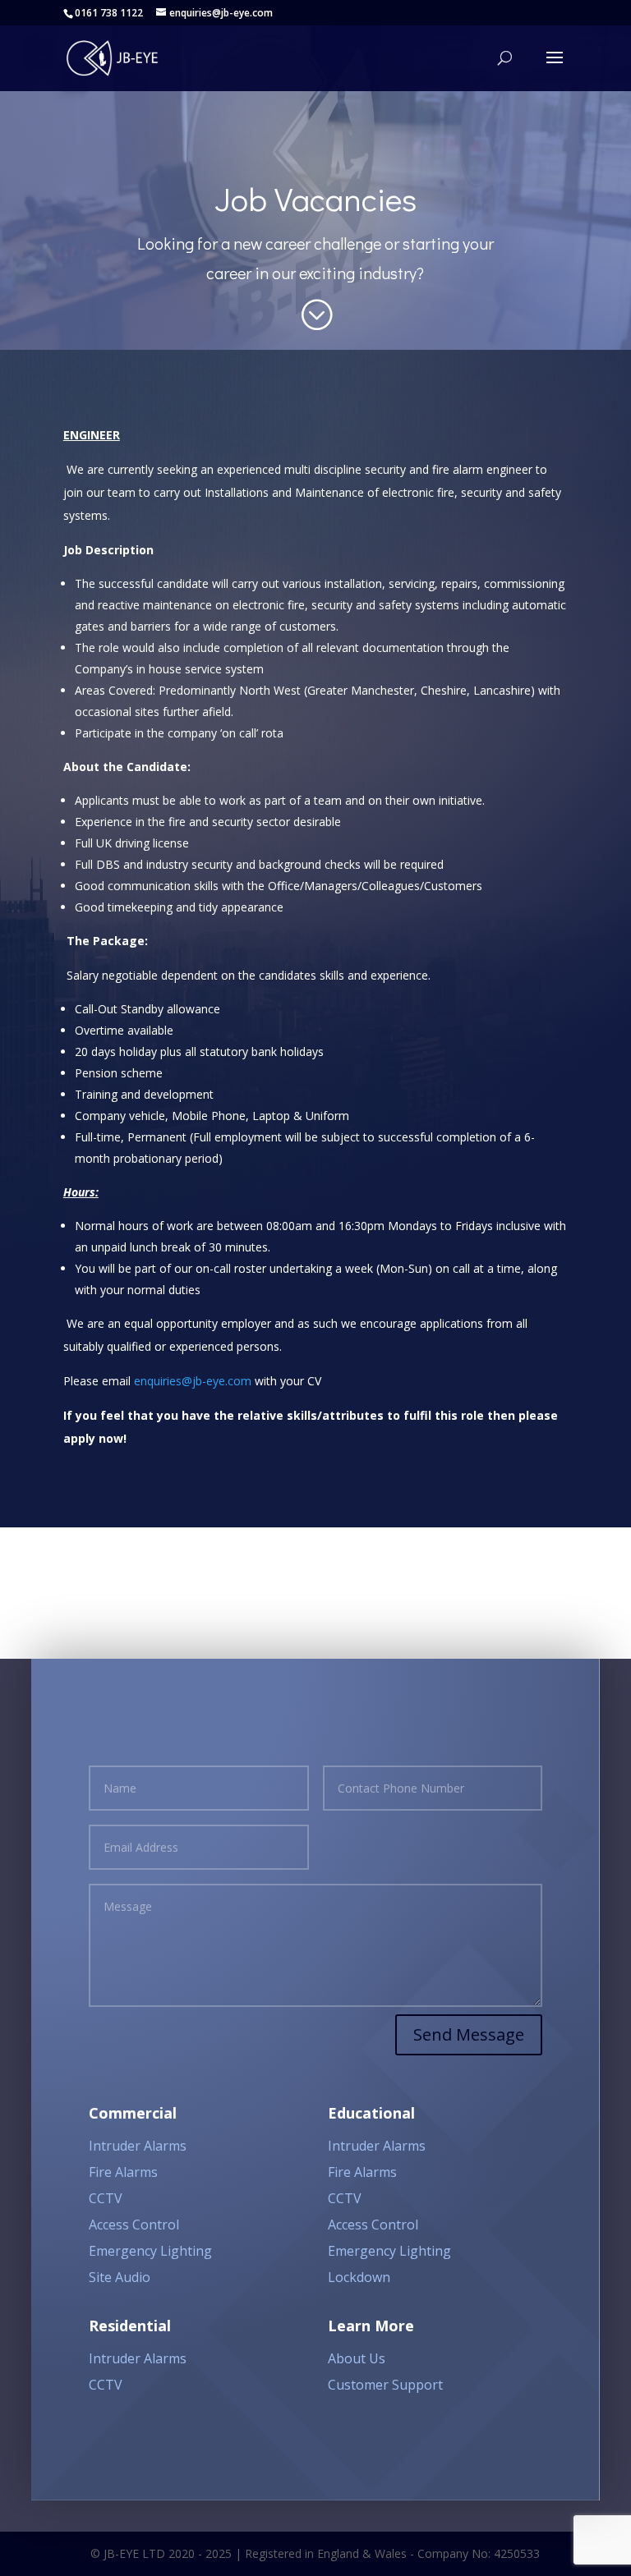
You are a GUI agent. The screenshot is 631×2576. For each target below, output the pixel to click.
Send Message (469, 2034)
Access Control (134, 2225)
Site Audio (120, 2277)
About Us (357, 2358)
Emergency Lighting (150, 2251)
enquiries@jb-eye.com (193, 1381)
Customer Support (385, 2385)
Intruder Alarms (138, 2146)
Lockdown (359, 2277)
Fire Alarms (123, 2172)
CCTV (106, 2198)
